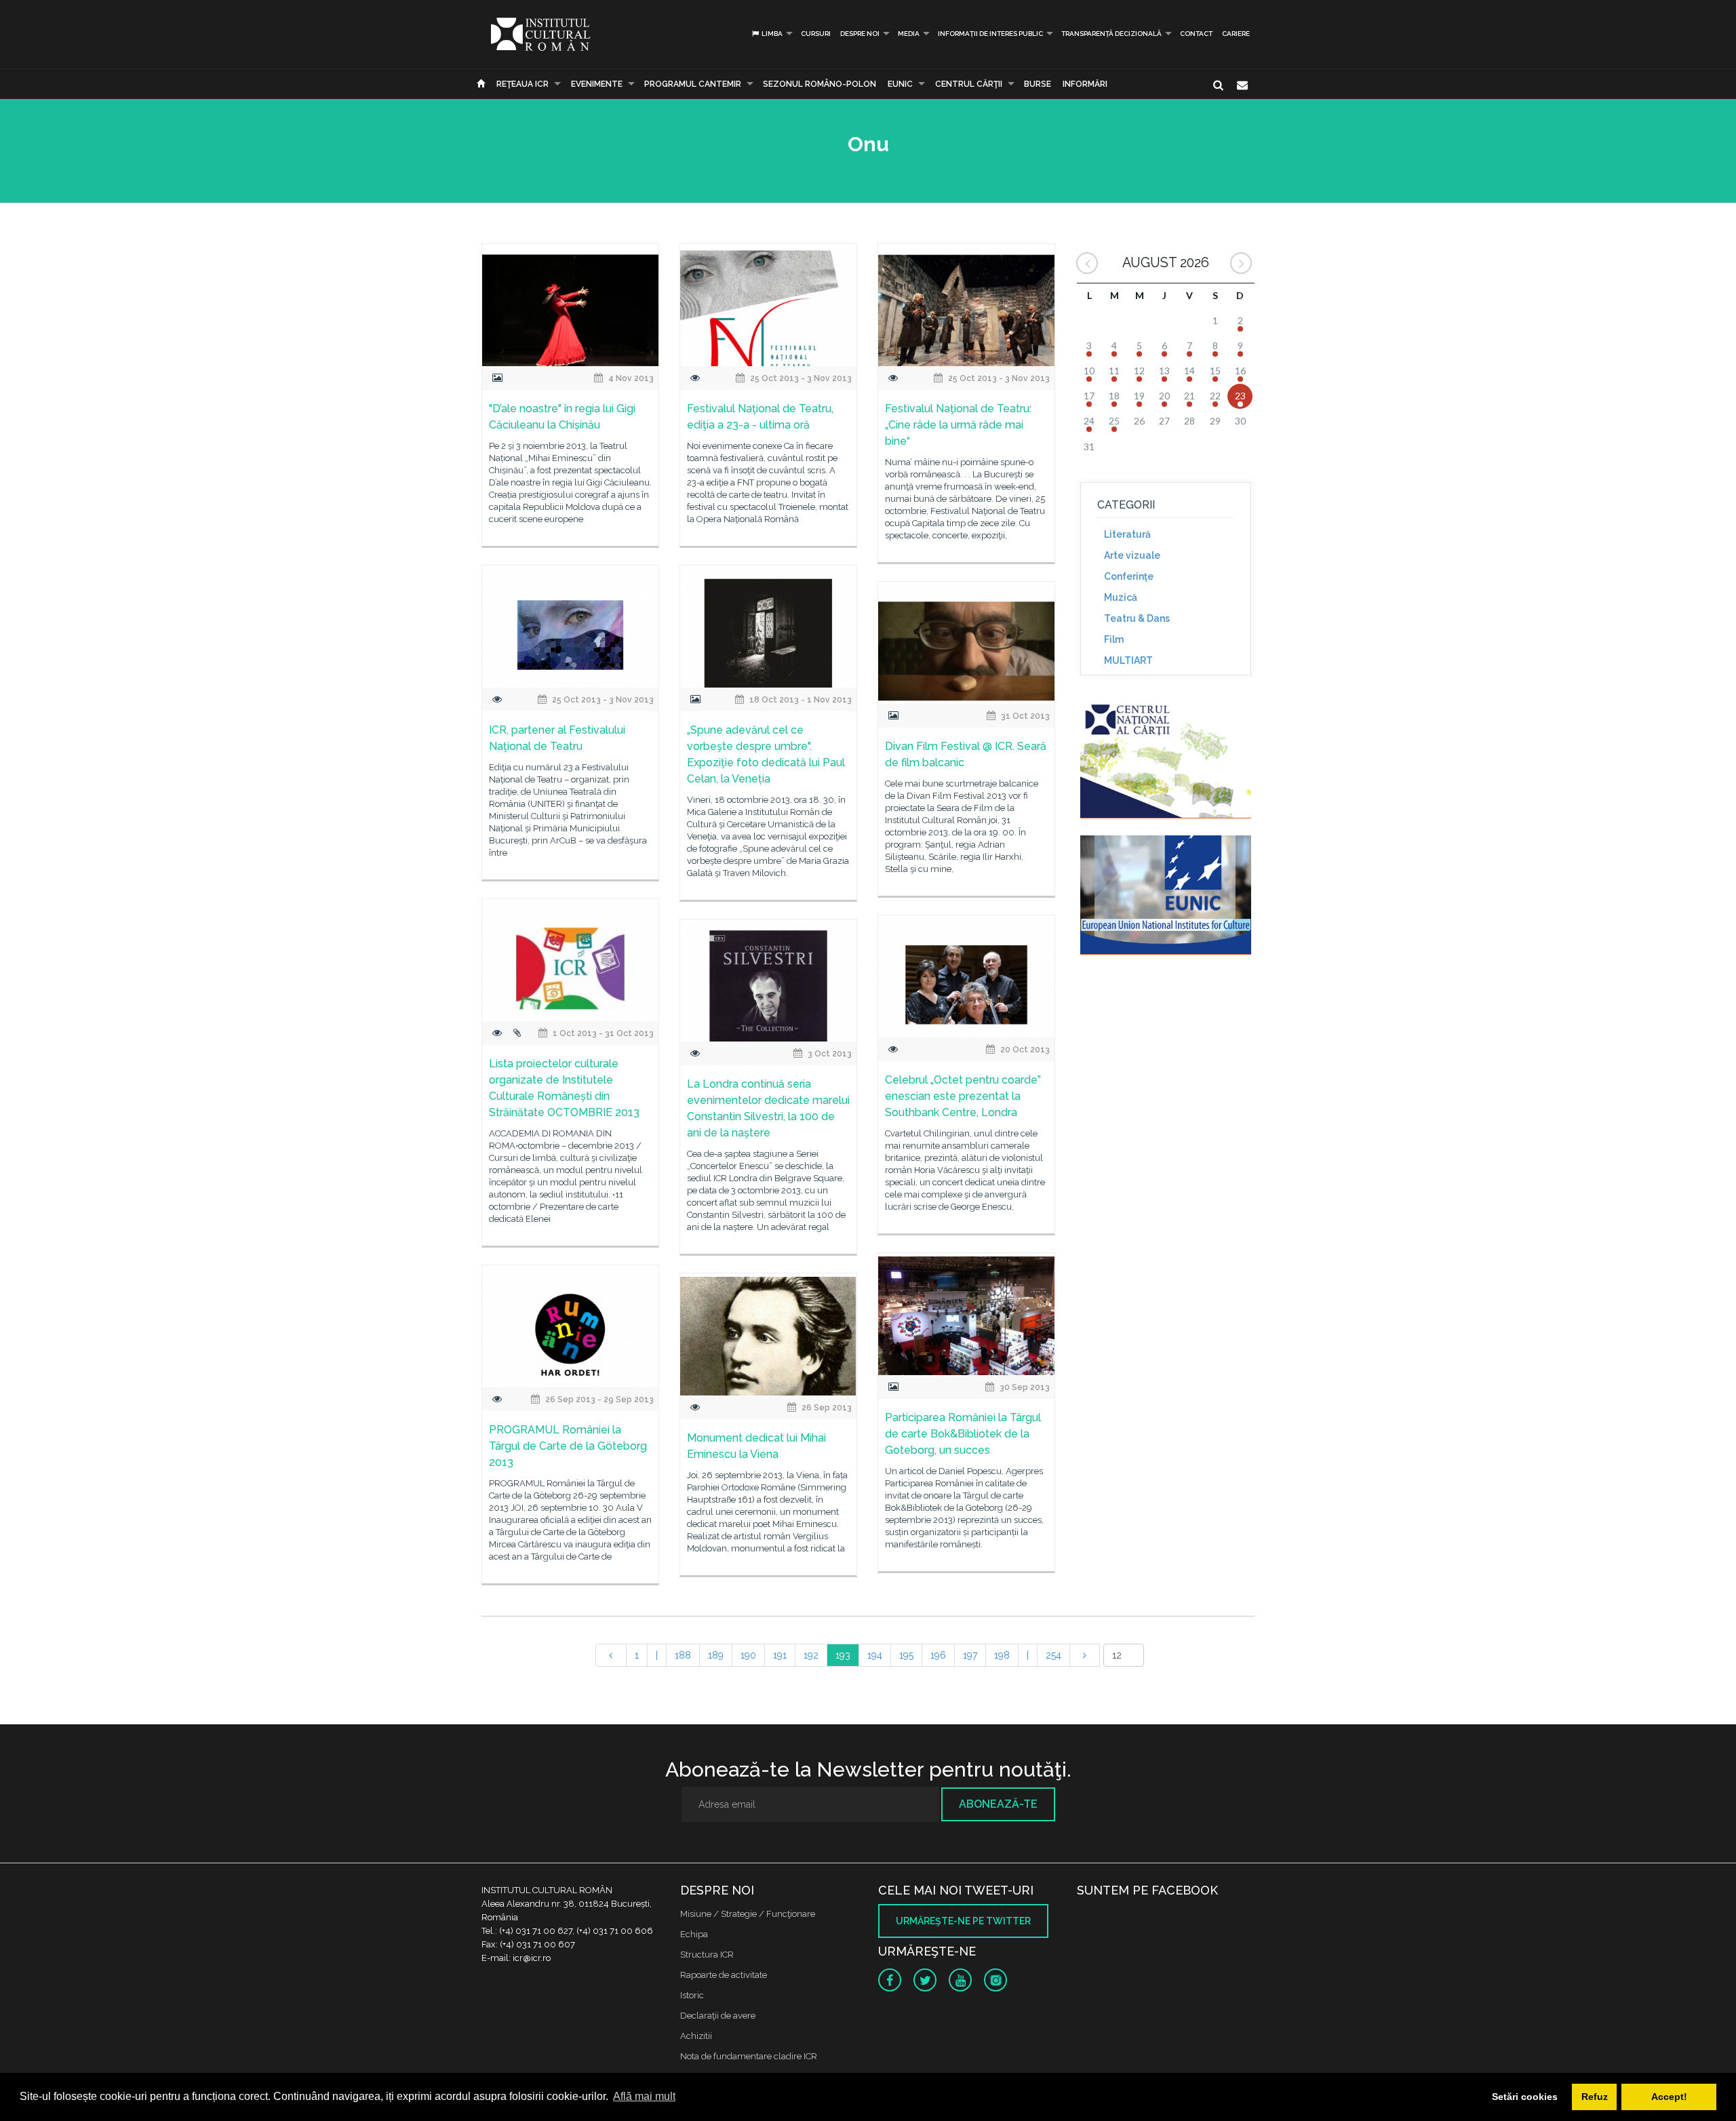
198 (1002, 1655)
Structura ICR (707, 1955)
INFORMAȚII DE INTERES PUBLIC (990, 34)
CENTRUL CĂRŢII (969, 84)
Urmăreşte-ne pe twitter (963, 1921)
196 (938, 1655)
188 (683, 1655)
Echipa (694, 1934)
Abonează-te (998, 1804)
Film (1114, 639)
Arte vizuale (1132, 555)
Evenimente (597, 84)
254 (1053, 1655)
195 (906, 1655)
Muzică (1121, 597)
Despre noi (860, 34)
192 (811, 1655)
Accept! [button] (1669, 2097)
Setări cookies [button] (1525, 2097)
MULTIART (1128, 660)
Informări (1085, 84)
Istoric (692, 1995)
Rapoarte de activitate (724, 1975)
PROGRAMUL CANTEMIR (693, 84)
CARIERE (1236, 34)
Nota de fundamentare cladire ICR (749, 2056)
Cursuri (816, 34)
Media (909, 34)
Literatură (1127, 534)
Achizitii (696, 2036)
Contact (1196, 34)
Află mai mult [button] (644, 2096)
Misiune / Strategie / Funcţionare (748, 1914)
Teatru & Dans (1137, 618)
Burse (1038, 84)
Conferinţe (1129, 576)
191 (780, 1655)
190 (748, 1655)
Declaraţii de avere (718, 2016)
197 (970, 1655)
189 (716, 1655)
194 (875, 1655)
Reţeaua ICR (522, 84)
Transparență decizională (1111, 34)
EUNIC (900, 84)
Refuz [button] (1595, 2097)
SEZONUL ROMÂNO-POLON (820, 84)
